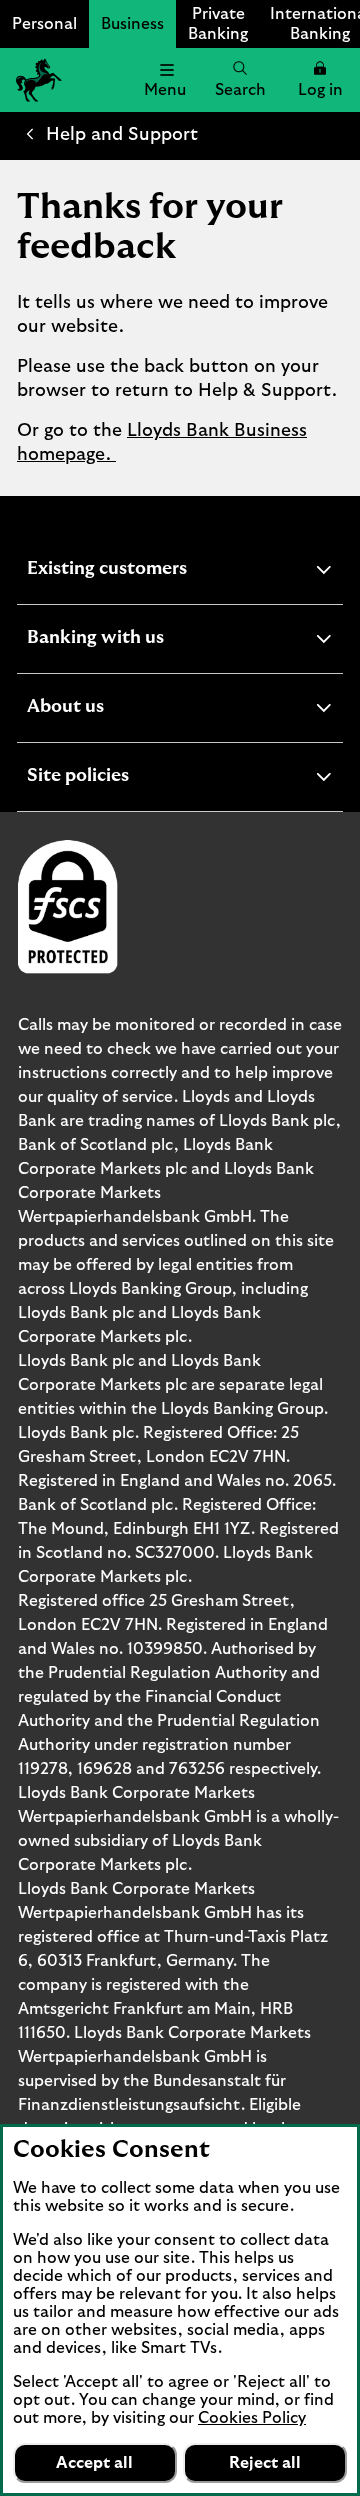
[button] (320, 80)
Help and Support (122, 135)
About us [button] (114, 709)
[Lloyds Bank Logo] (36, 80)
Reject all (265, 2463)
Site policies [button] (127, 778)
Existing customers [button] (156, 571)
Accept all (94, 2463)
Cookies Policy (252, 2418)
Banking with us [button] (144, 640)
